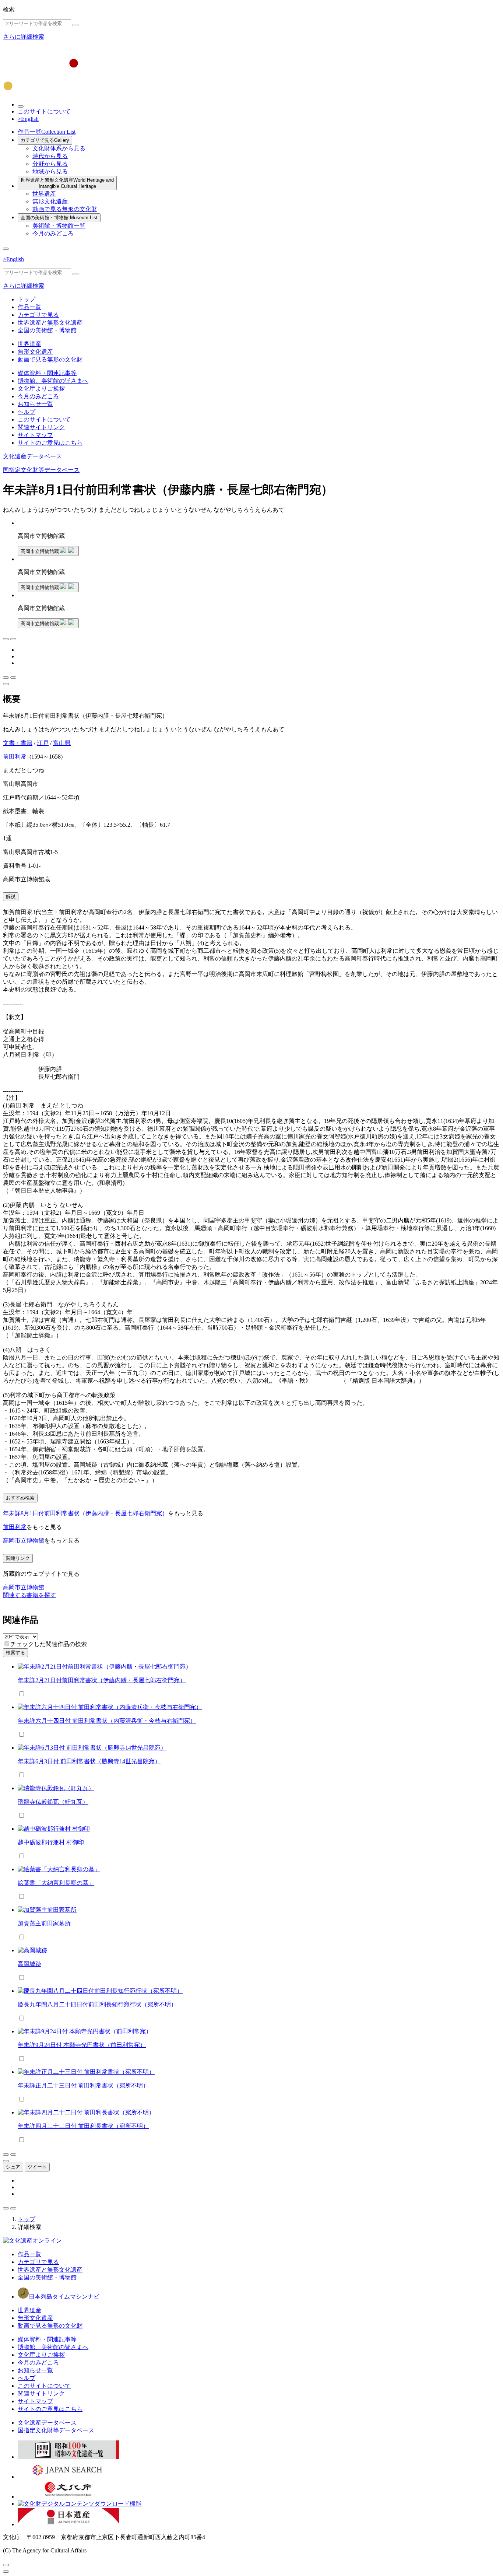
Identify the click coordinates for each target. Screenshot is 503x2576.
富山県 (62, 743)
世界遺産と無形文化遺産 (67, 183)
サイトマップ (35, 435)
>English (28, 119)
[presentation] (7, 1644)
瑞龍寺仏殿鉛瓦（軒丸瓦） (53, 1802)
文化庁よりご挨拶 (41, 388)
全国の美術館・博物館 (59, 218)
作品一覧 (47, 132)
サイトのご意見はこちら (50, 443)
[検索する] (75, 25)
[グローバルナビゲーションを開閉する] (6, 249)
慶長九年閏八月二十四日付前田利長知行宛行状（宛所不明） (97, 2004)
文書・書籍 (18, 743)
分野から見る (50, 164)
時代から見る (50, 156)
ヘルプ (27, 412)
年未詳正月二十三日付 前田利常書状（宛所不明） (83, 2085)
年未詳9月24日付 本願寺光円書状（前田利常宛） (82, 2045)
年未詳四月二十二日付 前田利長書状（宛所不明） (83, 2126)
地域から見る (50, 171)
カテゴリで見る (45, 140)
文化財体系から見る (59, 148)
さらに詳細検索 (24, 37)
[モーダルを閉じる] (6, 2565)
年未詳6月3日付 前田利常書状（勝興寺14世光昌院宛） (89, 1761)
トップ (27, 299)
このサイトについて (44, 111)
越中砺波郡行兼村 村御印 (51, 1842)
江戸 (43, 743)
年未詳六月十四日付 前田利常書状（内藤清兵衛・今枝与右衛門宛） (107, 1721)
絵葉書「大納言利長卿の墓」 (56, 1883)
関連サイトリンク (41, 427)
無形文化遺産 (50, 201)
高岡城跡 (29, 1964)
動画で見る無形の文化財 (65, 209)
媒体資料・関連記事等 (47, 373)
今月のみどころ (53, 233)
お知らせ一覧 (35, 404)
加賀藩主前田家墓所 (44, 1923)
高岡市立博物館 (24, 1541)
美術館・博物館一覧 (59, 226)
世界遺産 (44, 194)
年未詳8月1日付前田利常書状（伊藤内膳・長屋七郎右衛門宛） (85, 1513)
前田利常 (15, 757)
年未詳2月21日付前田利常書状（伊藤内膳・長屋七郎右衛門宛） (102, 1680)
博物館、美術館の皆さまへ (53, 381)
